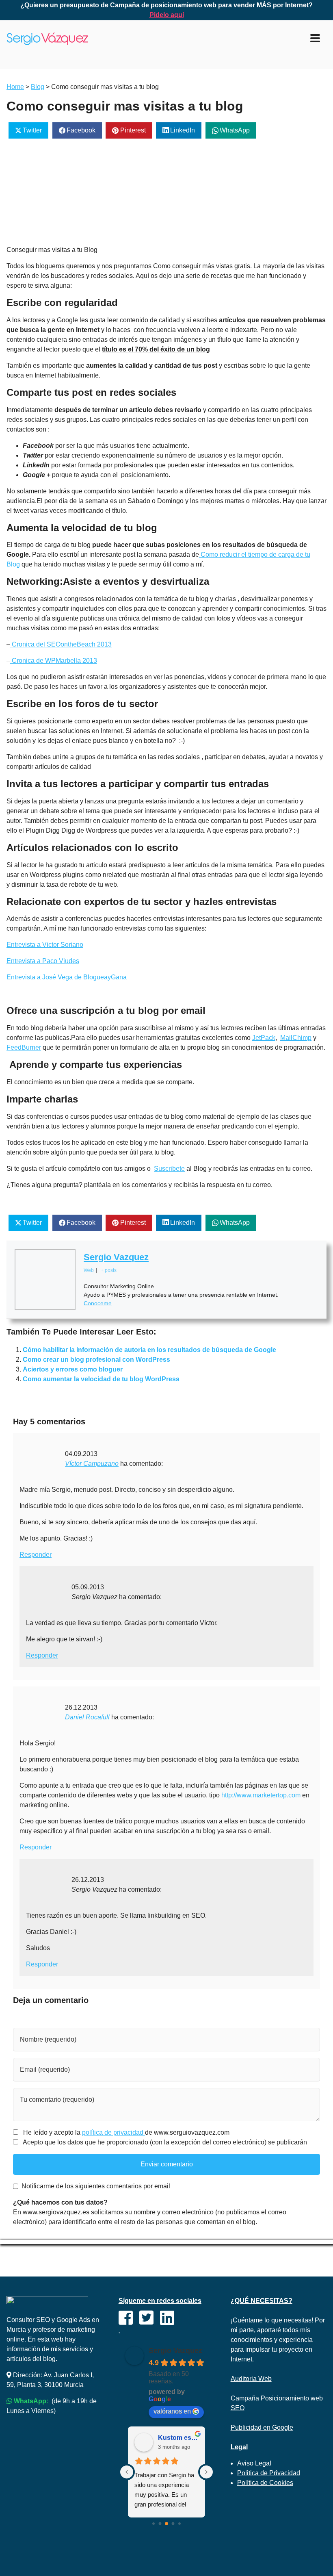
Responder (36, 1555)
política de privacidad (114, 2132)
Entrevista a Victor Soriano (45, 945)
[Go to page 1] (160, 2523)
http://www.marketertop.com (261, 1795)
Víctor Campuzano (92, 1464)
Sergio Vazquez (116, 1257)
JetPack (264, 1038)
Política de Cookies (265, 2483)
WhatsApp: (32, 2401)
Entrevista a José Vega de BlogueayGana (67, 977)
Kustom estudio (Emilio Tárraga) (178, 2438)
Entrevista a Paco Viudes (43, 961)
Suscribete (169, 1169)
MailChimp (296, 1038)
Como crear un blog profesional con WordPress (96, 1360)
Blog (38, 87)
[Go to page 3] (173, 2523)
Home (15, 87)
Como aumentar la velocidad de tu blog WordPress (101, 1379)
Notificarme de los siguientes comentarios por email (96, 2186)
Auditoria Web (251, 2379)
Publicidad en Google (262, 2427)
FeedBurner (24, 1047)
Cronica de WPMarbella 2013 (54, 661)
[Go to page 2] (166, 2524)
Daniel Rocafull (87, 1717)
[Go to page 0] (154, 2524)
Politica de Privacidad (269, 2473)
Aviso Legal (254, 2463)
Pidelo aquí (167, 15)
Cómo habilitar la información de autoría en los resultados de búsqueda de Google (149, 1350)
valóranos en (172, 2411)
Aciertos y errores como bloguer (73, 1369)
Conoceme (98, 1303)
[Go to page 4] (179, 2524)
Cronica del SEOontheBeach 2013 (61, 644)
